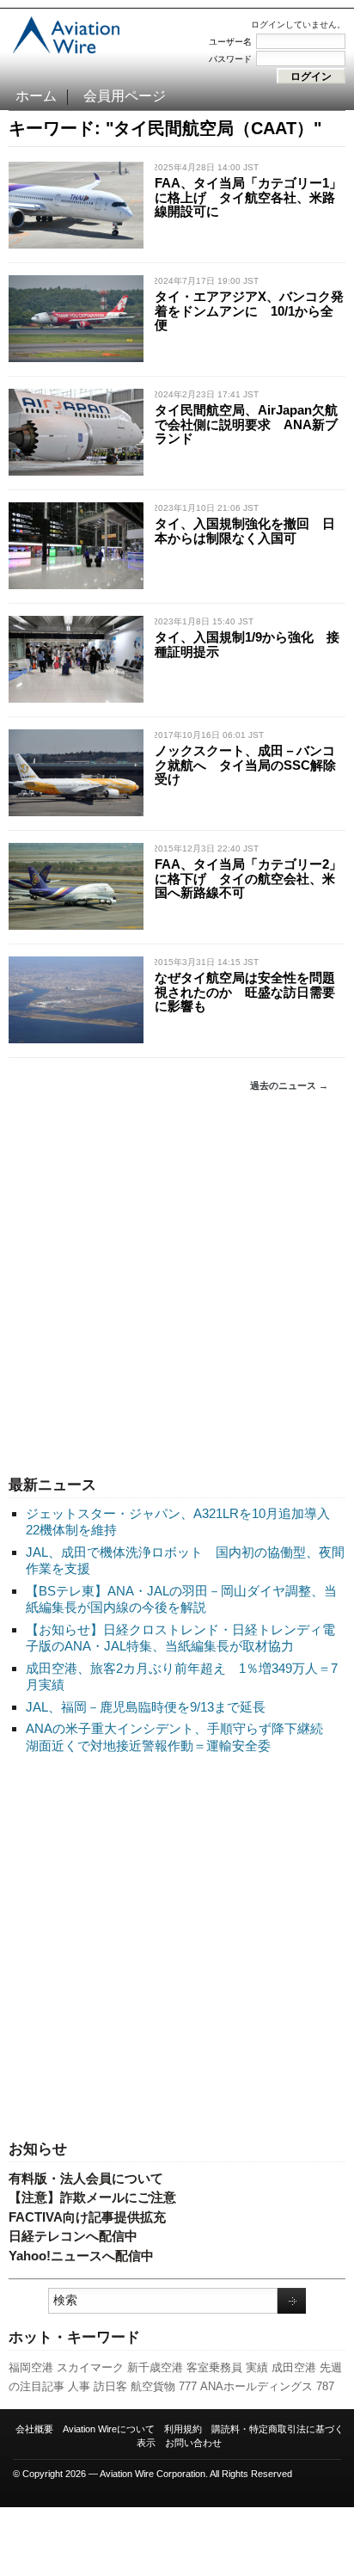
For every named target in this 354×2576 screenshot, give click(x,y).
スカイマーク (90, 2367)
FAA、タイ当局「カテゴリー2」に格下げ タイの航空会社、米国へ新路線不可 (248, 878)
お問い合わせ (193, 2443)
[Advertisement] (177, 1284)
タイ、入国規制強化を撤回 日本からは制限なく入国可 (245, 531)
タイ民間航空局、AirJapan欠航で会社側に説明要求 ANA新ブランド (246, 424)
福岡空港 (31, 2367)
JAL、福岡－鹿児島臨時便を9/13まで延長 (146, 1707)
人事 (79, 2386)
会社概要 (34, 2429)
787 (325, 2386)
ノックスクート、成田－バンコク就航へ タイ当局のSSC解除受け (245, 765)
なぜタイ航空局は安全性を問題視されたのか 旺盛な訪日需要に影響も (245, 992)
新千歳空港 (155, 2367)
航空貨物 (153, 2386)
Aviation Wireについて (109, 2429)
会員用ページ (125, 96)
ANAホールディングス (256, 2386)
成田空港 (294, 2367)
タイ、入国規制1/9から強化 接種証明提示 (247, 644)
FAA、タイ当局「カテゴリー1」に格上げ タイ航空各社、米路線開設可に (248, 197)
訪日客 (110, 2386)
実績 (257, 2367)
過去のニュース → (289, 1085)
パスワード (230, 59)
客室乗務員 (214, 2367)
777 (188, 2386)
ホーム (36, 96)
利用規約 (183, 2429)
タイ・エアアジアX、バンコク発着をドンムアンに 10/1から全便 (249, 310)
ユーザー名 (230, 42)
